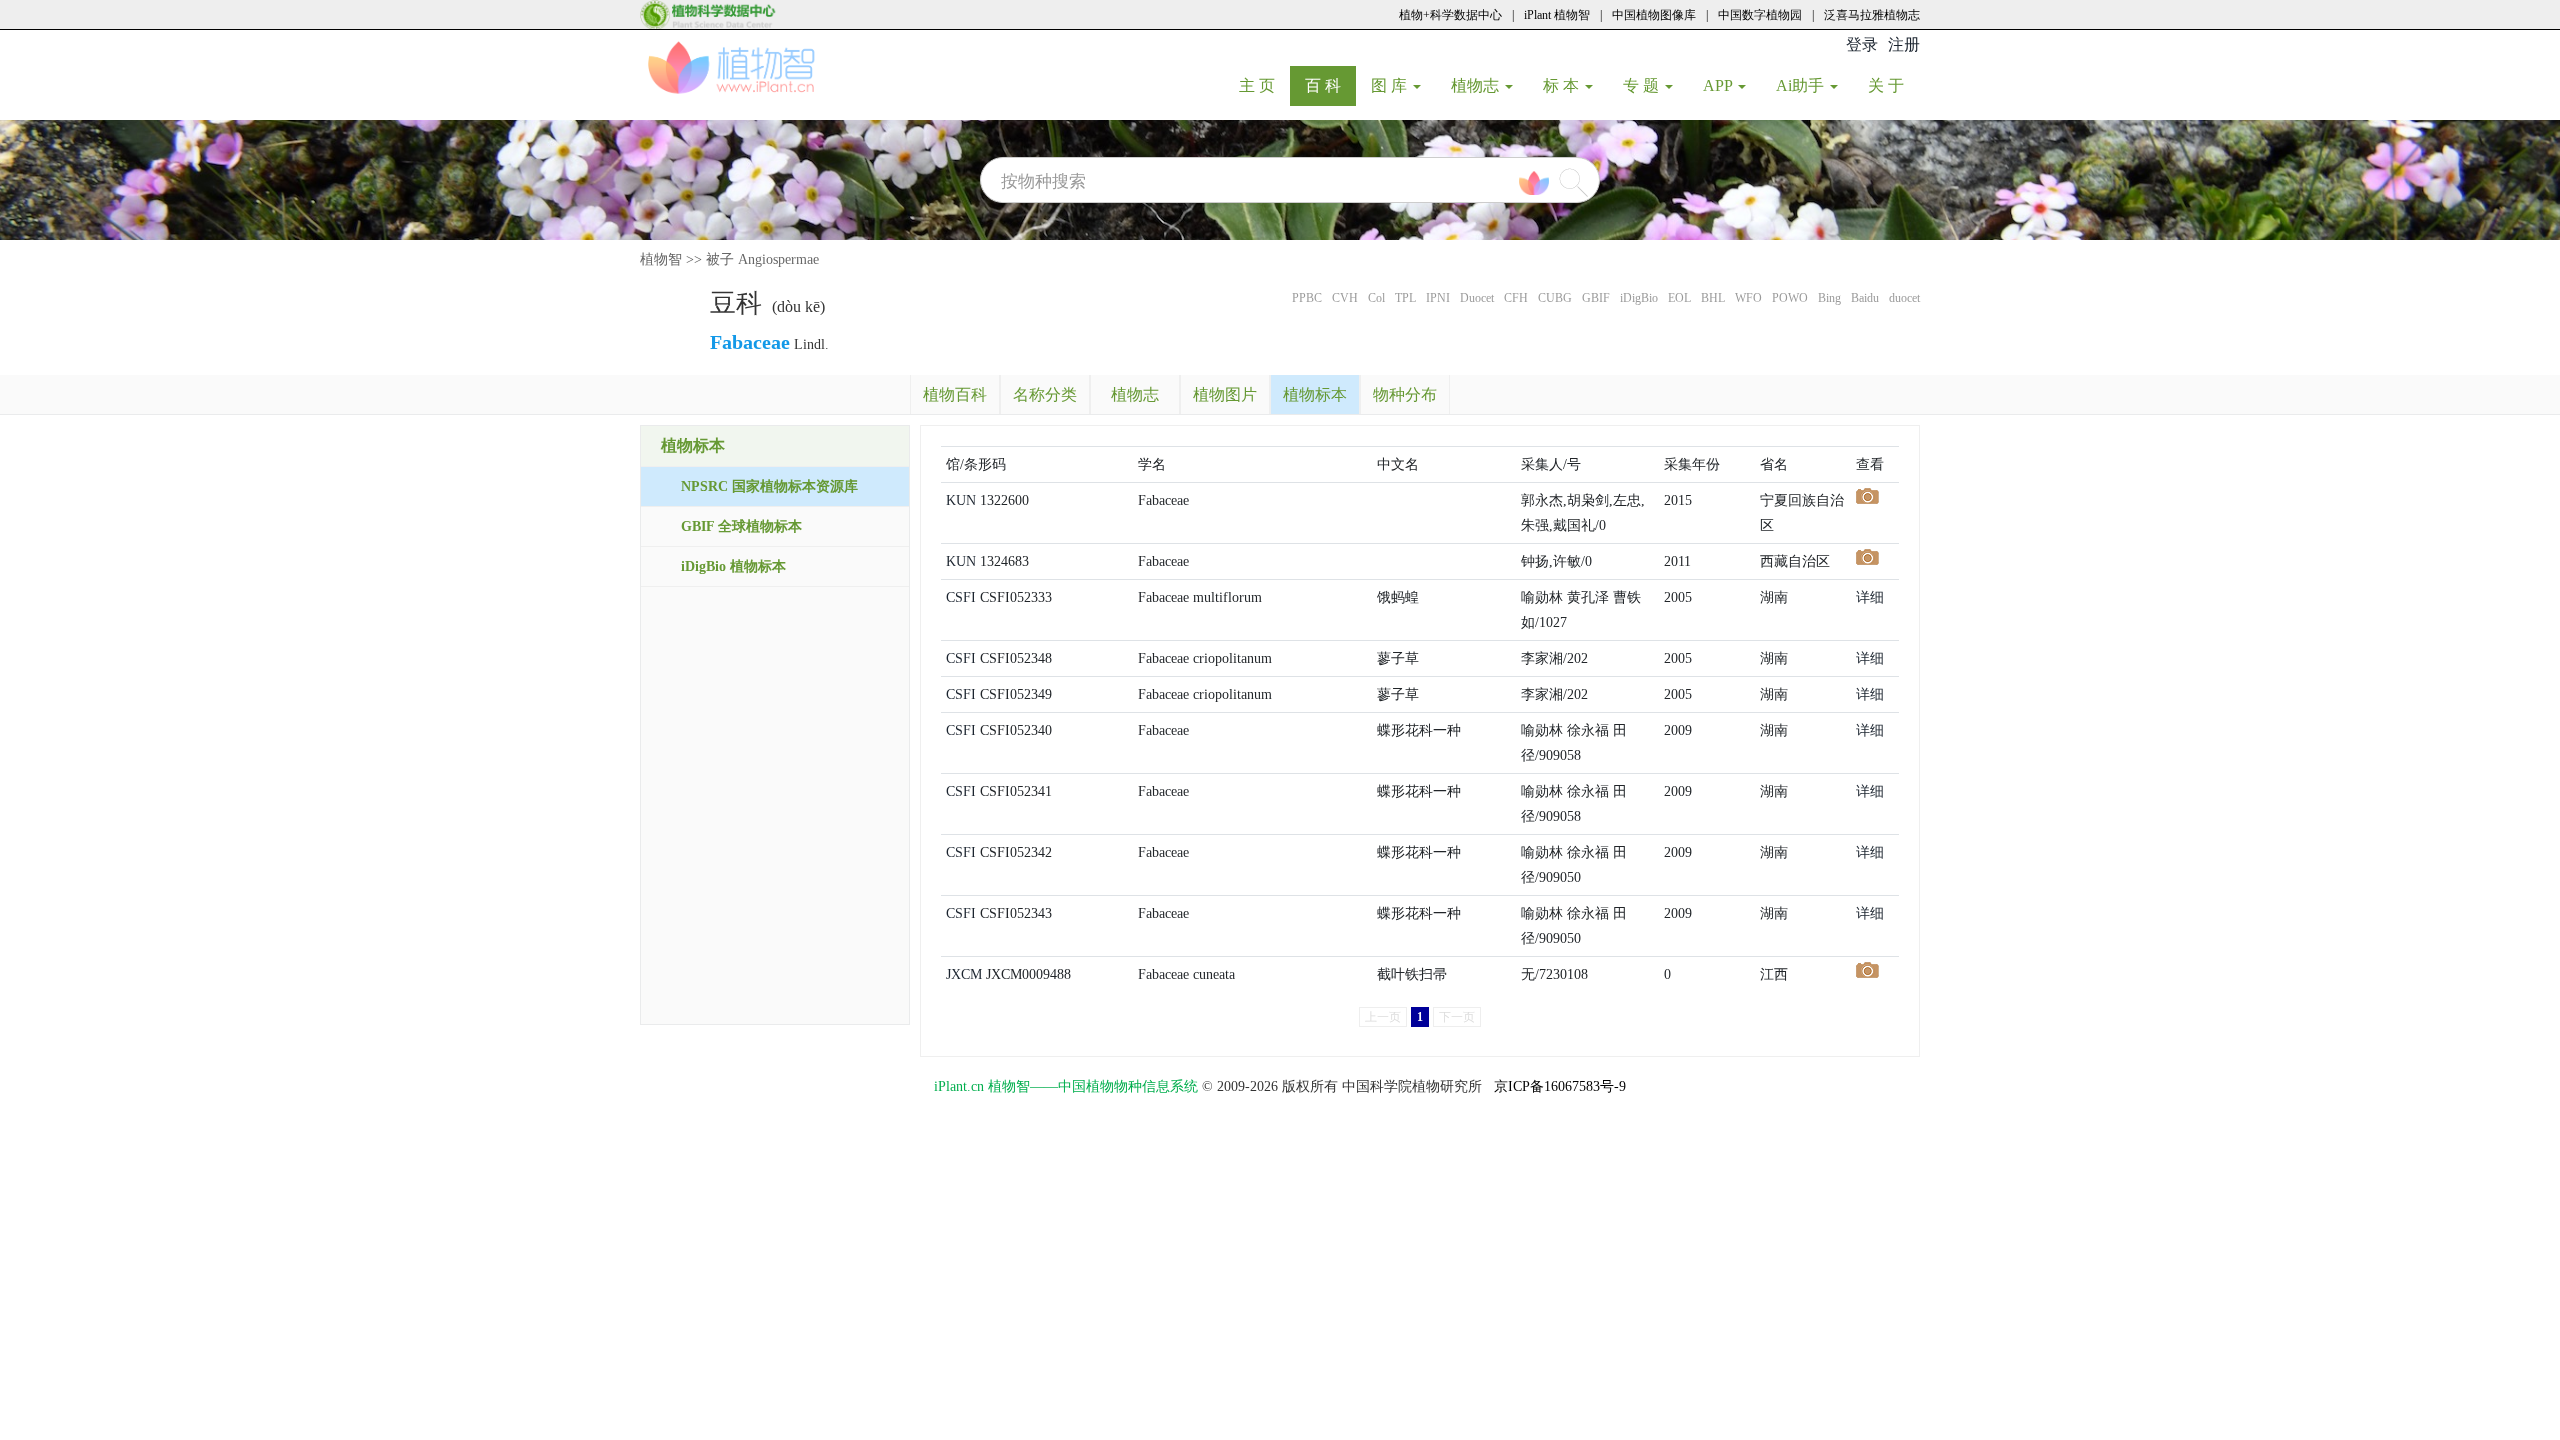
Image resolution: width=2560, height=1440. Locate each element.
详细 (1870, 597)
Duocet (1477, 298)
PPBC (1307, 298)
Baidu (1865, 298)
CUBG (1555, 298)
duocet (1904, 298)
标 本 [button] (1563, 85)
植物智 (661, 259)
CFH (1516, 298)
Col (1376, 298)
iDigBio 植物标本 (733, 566)
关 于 (1893, 85)
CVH (1345, 298)
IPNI (1438, 298)
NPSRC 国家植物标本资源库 (769, 486)
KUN (961, 500)
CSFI (961, 597)
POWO (1790, 298)
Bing (1829, 298)
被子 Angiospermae (762, 259)
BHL (1713, 298)
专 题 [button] (1643, 85)
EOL (1679, 298)
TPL (1405, 298)
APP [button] (1719, 85)
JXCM (964, 974)
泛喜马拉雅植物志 (1872, 15)
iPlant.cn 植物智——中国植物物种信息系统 (1066, 1086)
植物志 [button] (1477, 85)
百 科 (1330, 85)
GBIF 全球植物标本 (741, 526)
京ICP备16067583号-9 (1560, 1086)
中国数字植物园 (1760, 15)
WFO (1748, 298)
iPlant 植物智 (1557, 15)
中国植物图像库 (1654, 15)
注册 (1904, 44)
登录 (1862, 44)
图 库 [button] (1391, 85)
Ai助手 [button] (1802, 85)
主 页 (1264, 85)
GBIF (1596, 298)
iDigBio (1639, 298)
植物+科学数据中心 (1450, 15)
